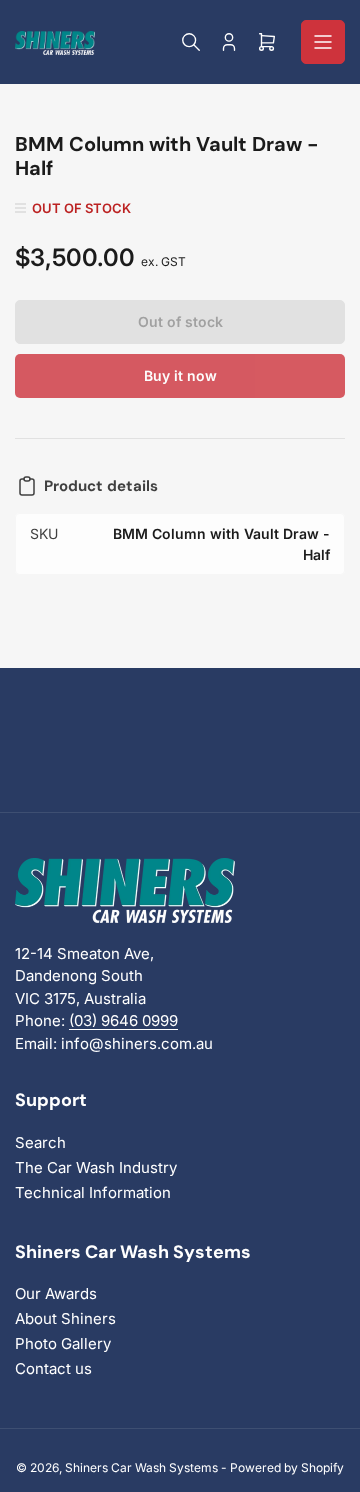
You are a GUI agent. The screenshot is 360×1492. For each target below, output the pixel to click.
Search (40, 1142)
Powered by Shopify (287, 1467)
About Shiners (65, 1318)
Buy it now (180, 375)
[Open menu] (323, 42)
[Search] (191, 42)
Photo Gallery (63, 1343)
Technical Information (93, 1192)
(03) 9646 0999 (123, 1020)
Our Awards (56, 1293)
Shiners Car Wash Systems (141, 1467)
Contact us (53, 1368)
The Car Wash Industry (96, 1167)
